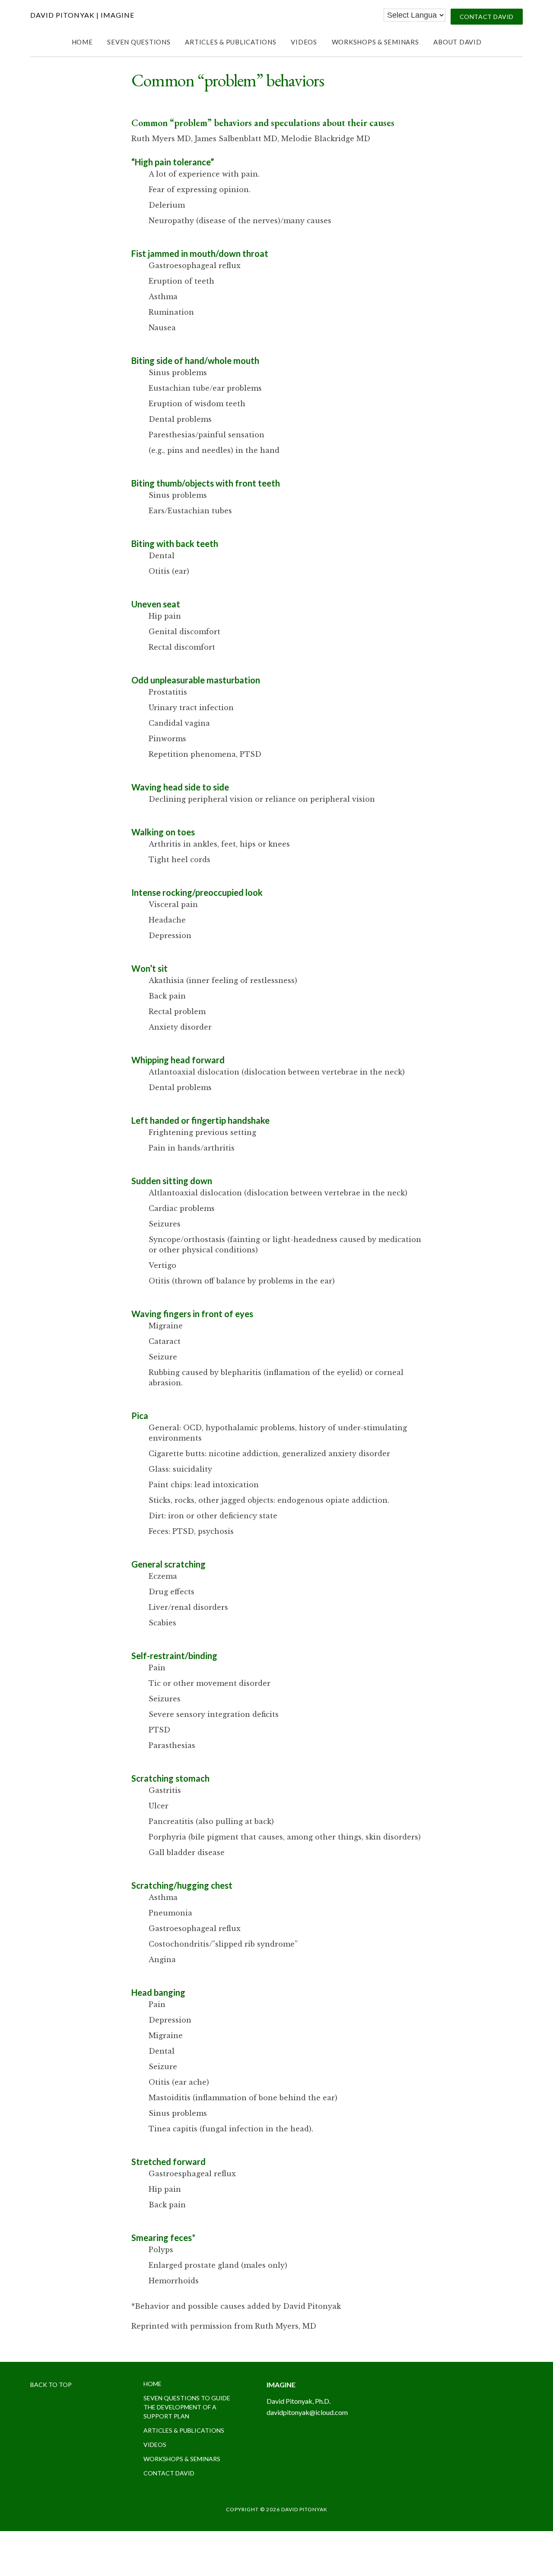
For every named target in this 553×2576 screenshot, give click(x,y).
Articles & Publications (184, 2430)
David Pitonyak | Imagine (82, 15)
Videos (155, 2445)
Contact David (169, 2473)
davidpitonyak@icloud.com (307, 2412)
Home (153, 2384)
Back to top (51, 2385)
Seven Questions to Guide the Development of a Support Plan (187, 2407)
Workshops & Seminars (182, 2459)
